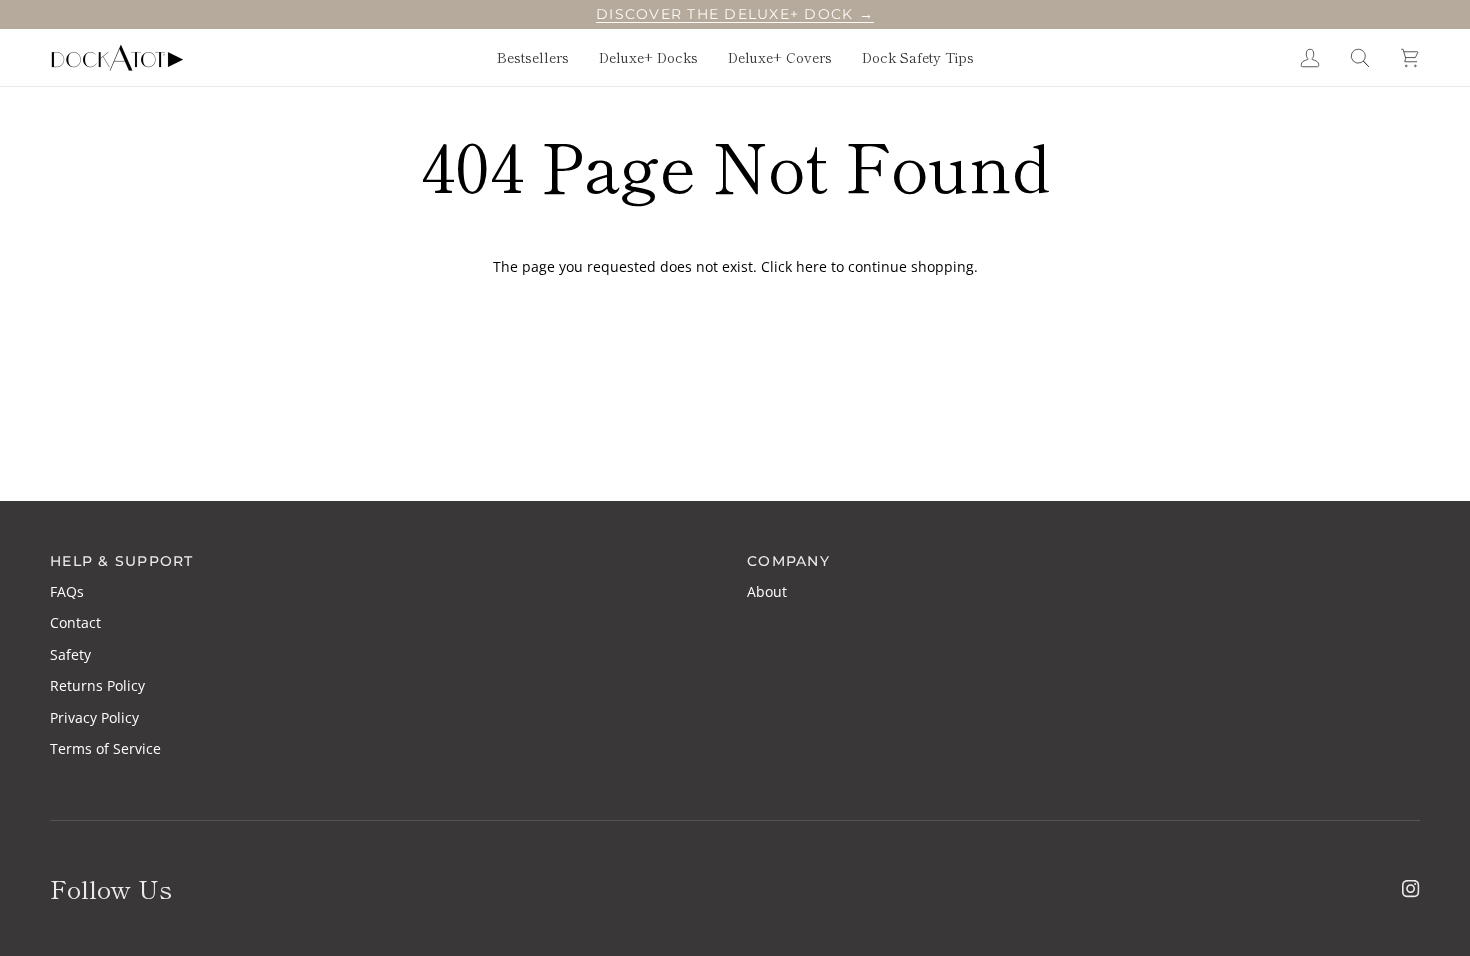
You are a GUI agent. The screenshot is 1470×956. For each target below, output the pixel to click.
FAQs (67, 591)
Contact (75, 622)
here (811, 266)
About (767, 591)
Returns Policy (97, 685)
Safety (70, 654)
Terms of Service (105, 748)
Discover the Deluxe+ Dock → (735, 14)
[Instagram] (1411, 889)
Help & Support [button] (122, 561)
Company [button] (788, 561)
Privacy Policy (94, 717)
